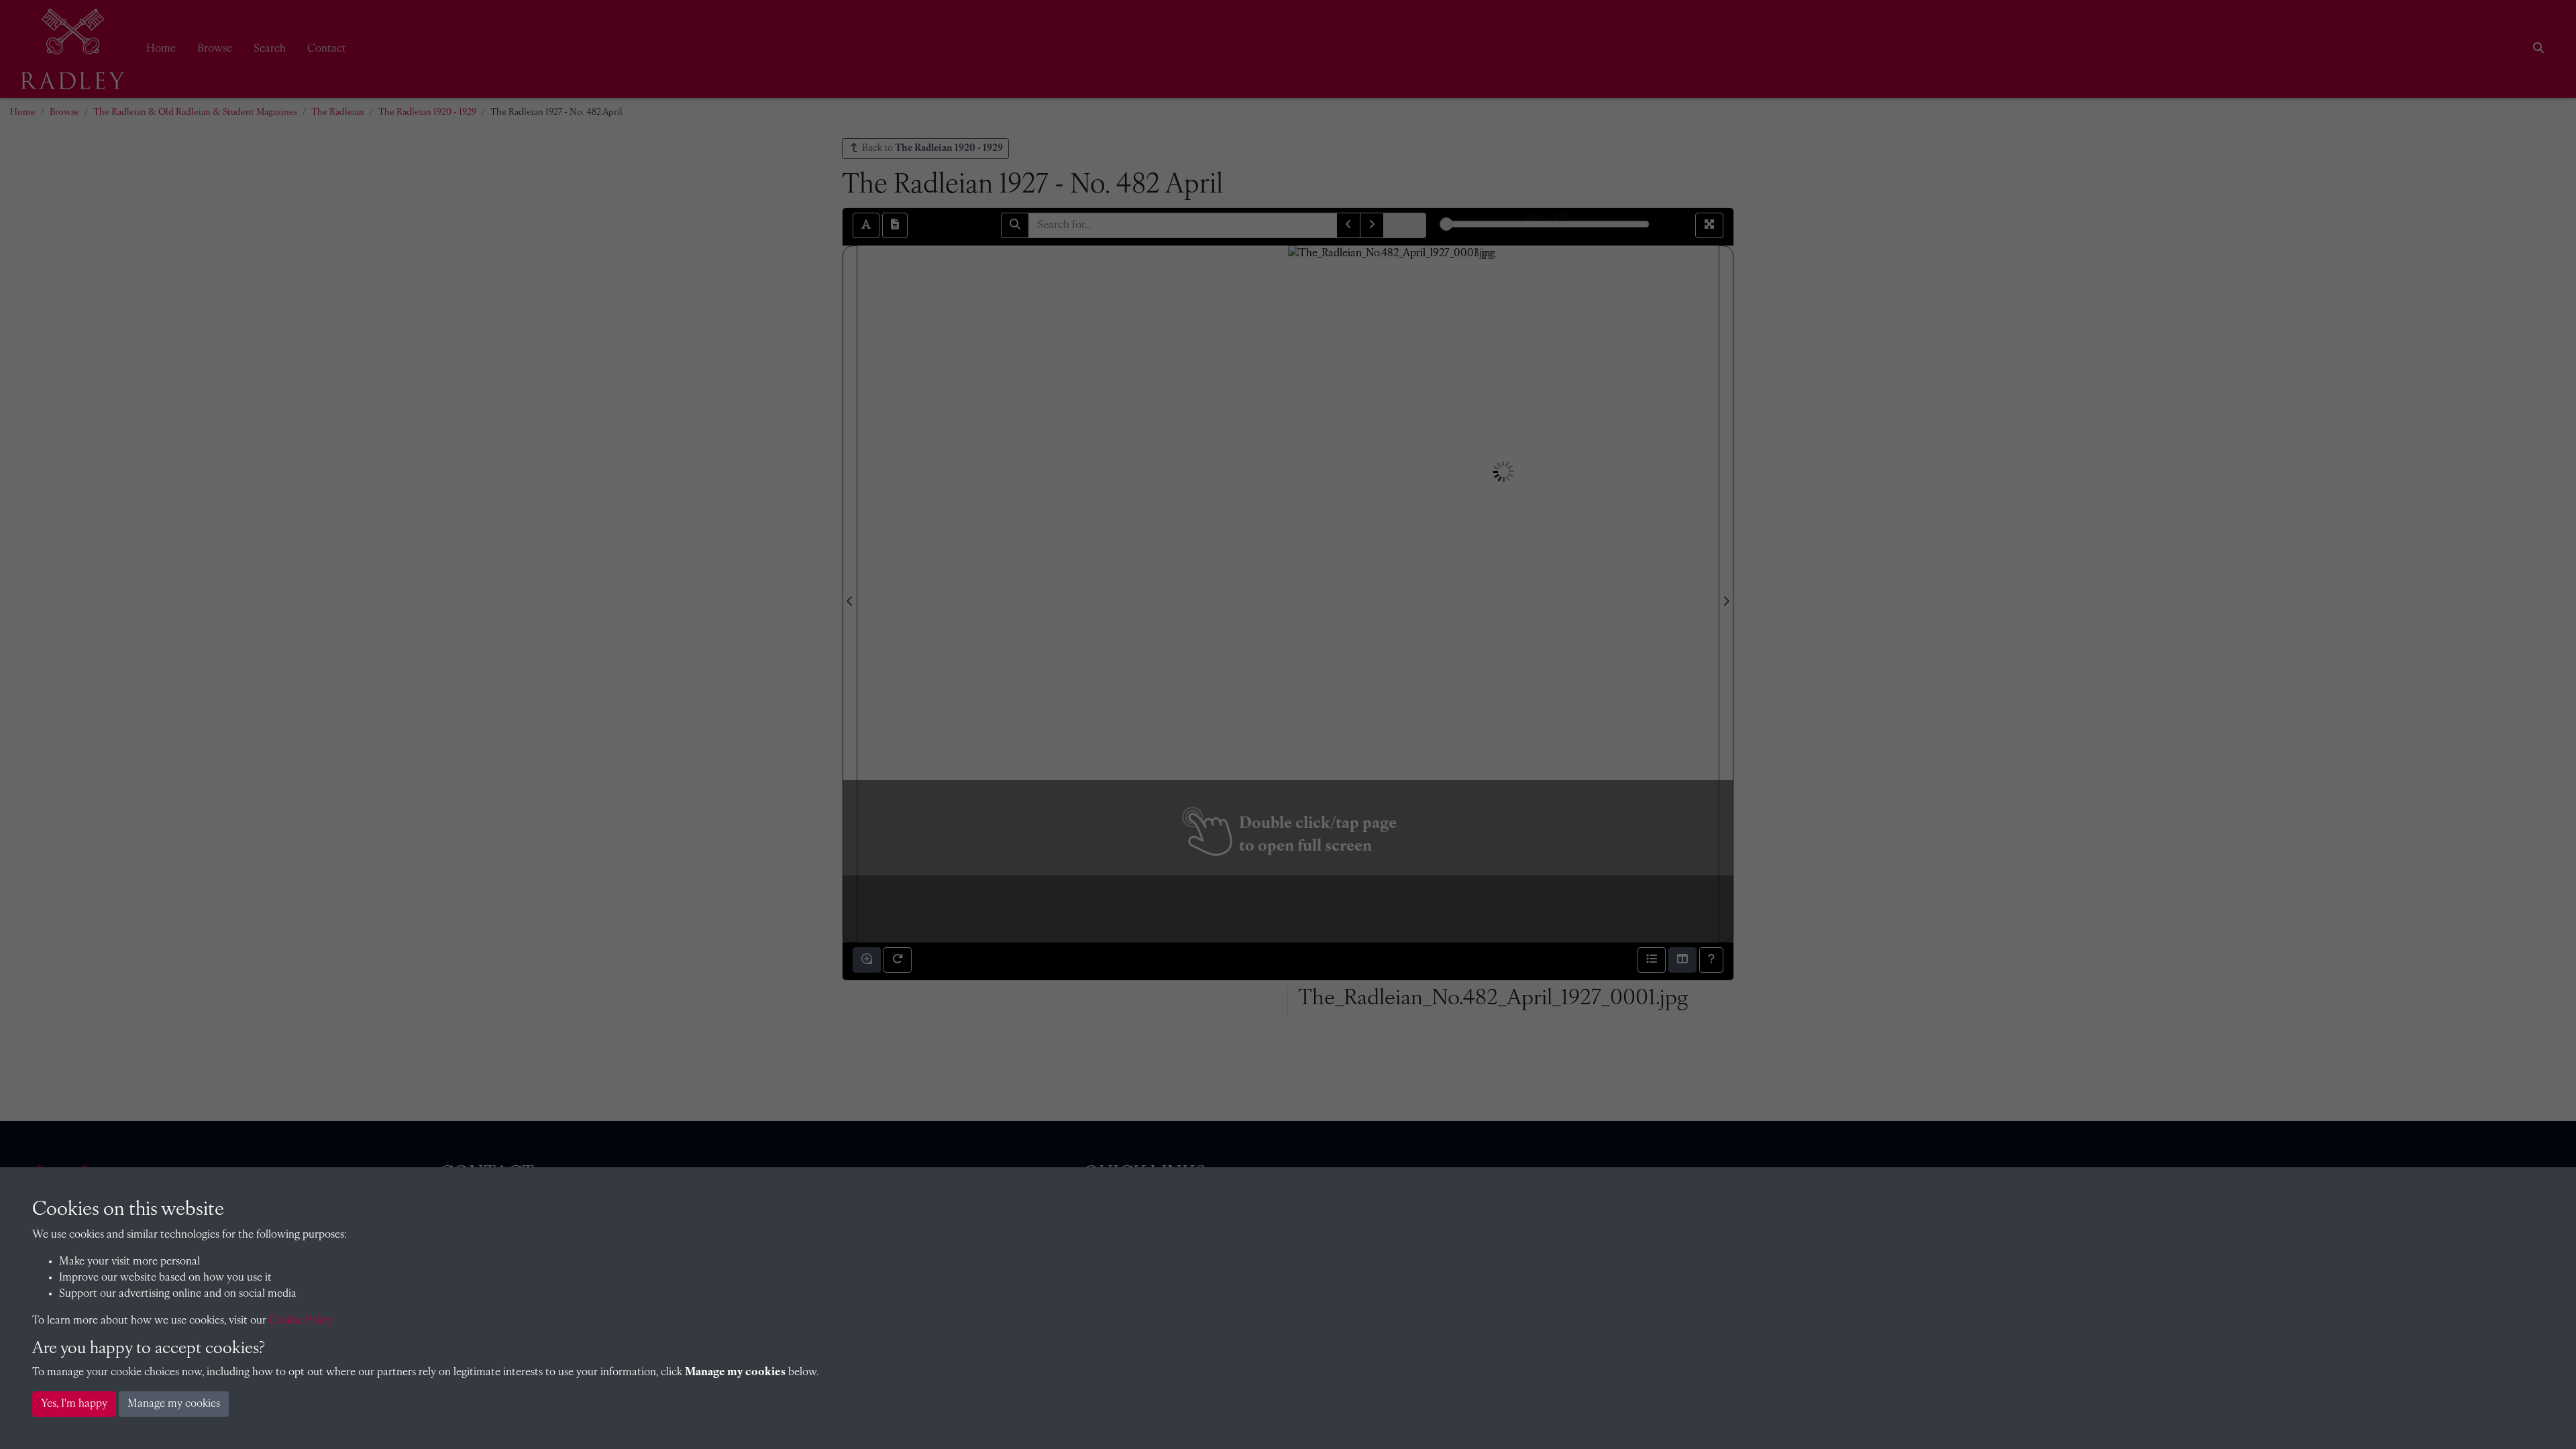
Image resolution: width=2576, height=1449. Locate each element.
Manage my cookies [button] (174, 1404)
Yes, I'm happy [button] (74, 1404)
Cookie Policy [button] (301, 1321)
